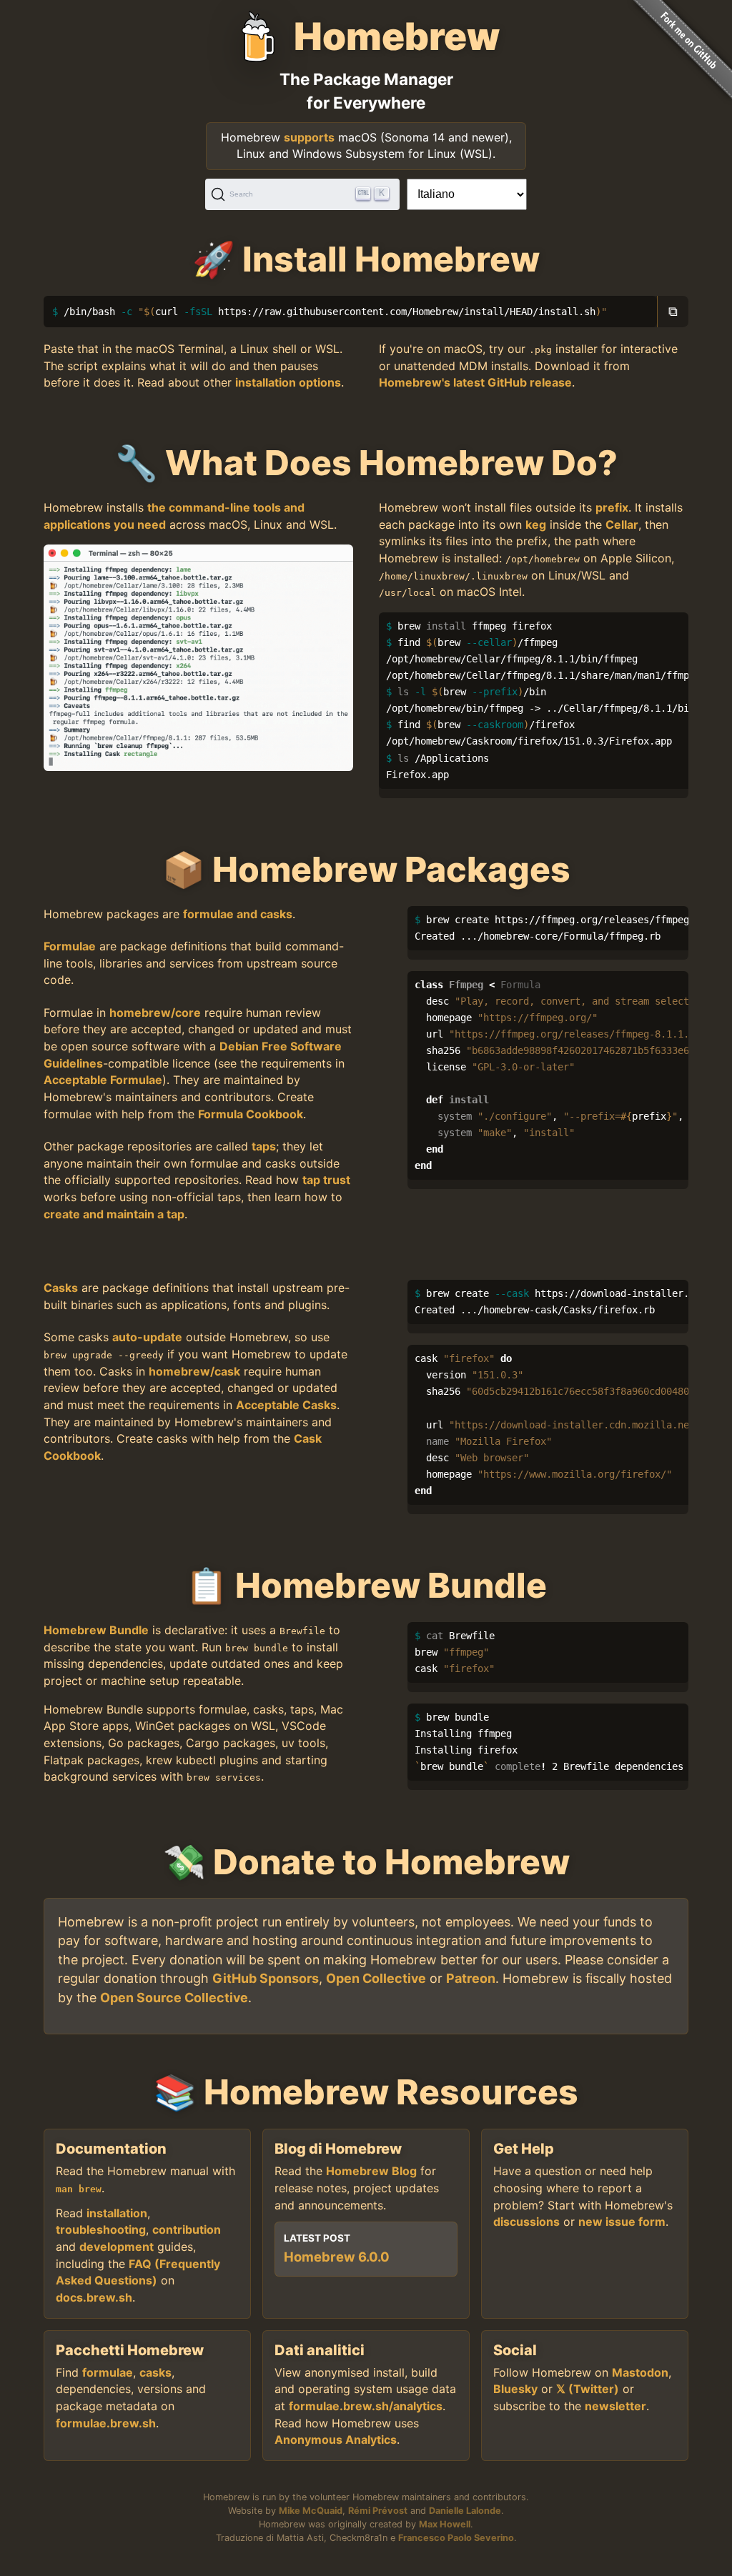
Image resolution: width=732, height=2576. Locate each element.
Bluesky (515, 2389)
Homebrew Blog (371, 2171)
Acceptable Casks (286, 1405)
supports (309, 137)
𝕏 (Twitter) (588, 2389)
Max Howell (445, 2524)
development (117, 2247)
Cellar (622, 524)
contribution (187, 2229)
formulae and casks (238, 914)
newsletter (615, 2406)
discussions (526, 2222)
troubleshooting (101, 2229)
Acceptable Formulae (103, 1080)
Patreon (471, 1978)
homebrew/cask (194, 1371)
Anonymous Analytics (336, 2440)
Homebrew (397, 36)
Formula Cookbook (251, 1114)
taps (264, 1146)
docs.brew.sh (94, 2297)
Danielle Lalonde (465, 2511)
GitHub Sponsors (266, 1978)
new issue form (622, 2222)
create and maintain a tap (114, 1214)
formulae (108, 2372)
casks (155, 2372)
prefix (612, 507)
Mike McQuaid (311, 2511)
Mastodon (640, 2372)
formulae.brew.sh (106, 2423)
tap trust (326, 1180)
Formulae (70, 946)
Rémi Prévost (378, 2511)
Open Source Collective (174, 1998)
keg (536, 524)
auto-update (147, 1337)
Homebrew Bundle (96, 1630)
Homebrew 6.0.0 (337, 2257)
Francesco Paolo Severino (456, 2538)
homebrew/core (155, 1013)
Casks (61, 1288)
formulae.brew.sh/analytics (366, 2406)
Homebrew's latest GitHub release (475, 382)
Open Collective (376, 1978)
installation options (288, 382)
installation (117, 2213)
